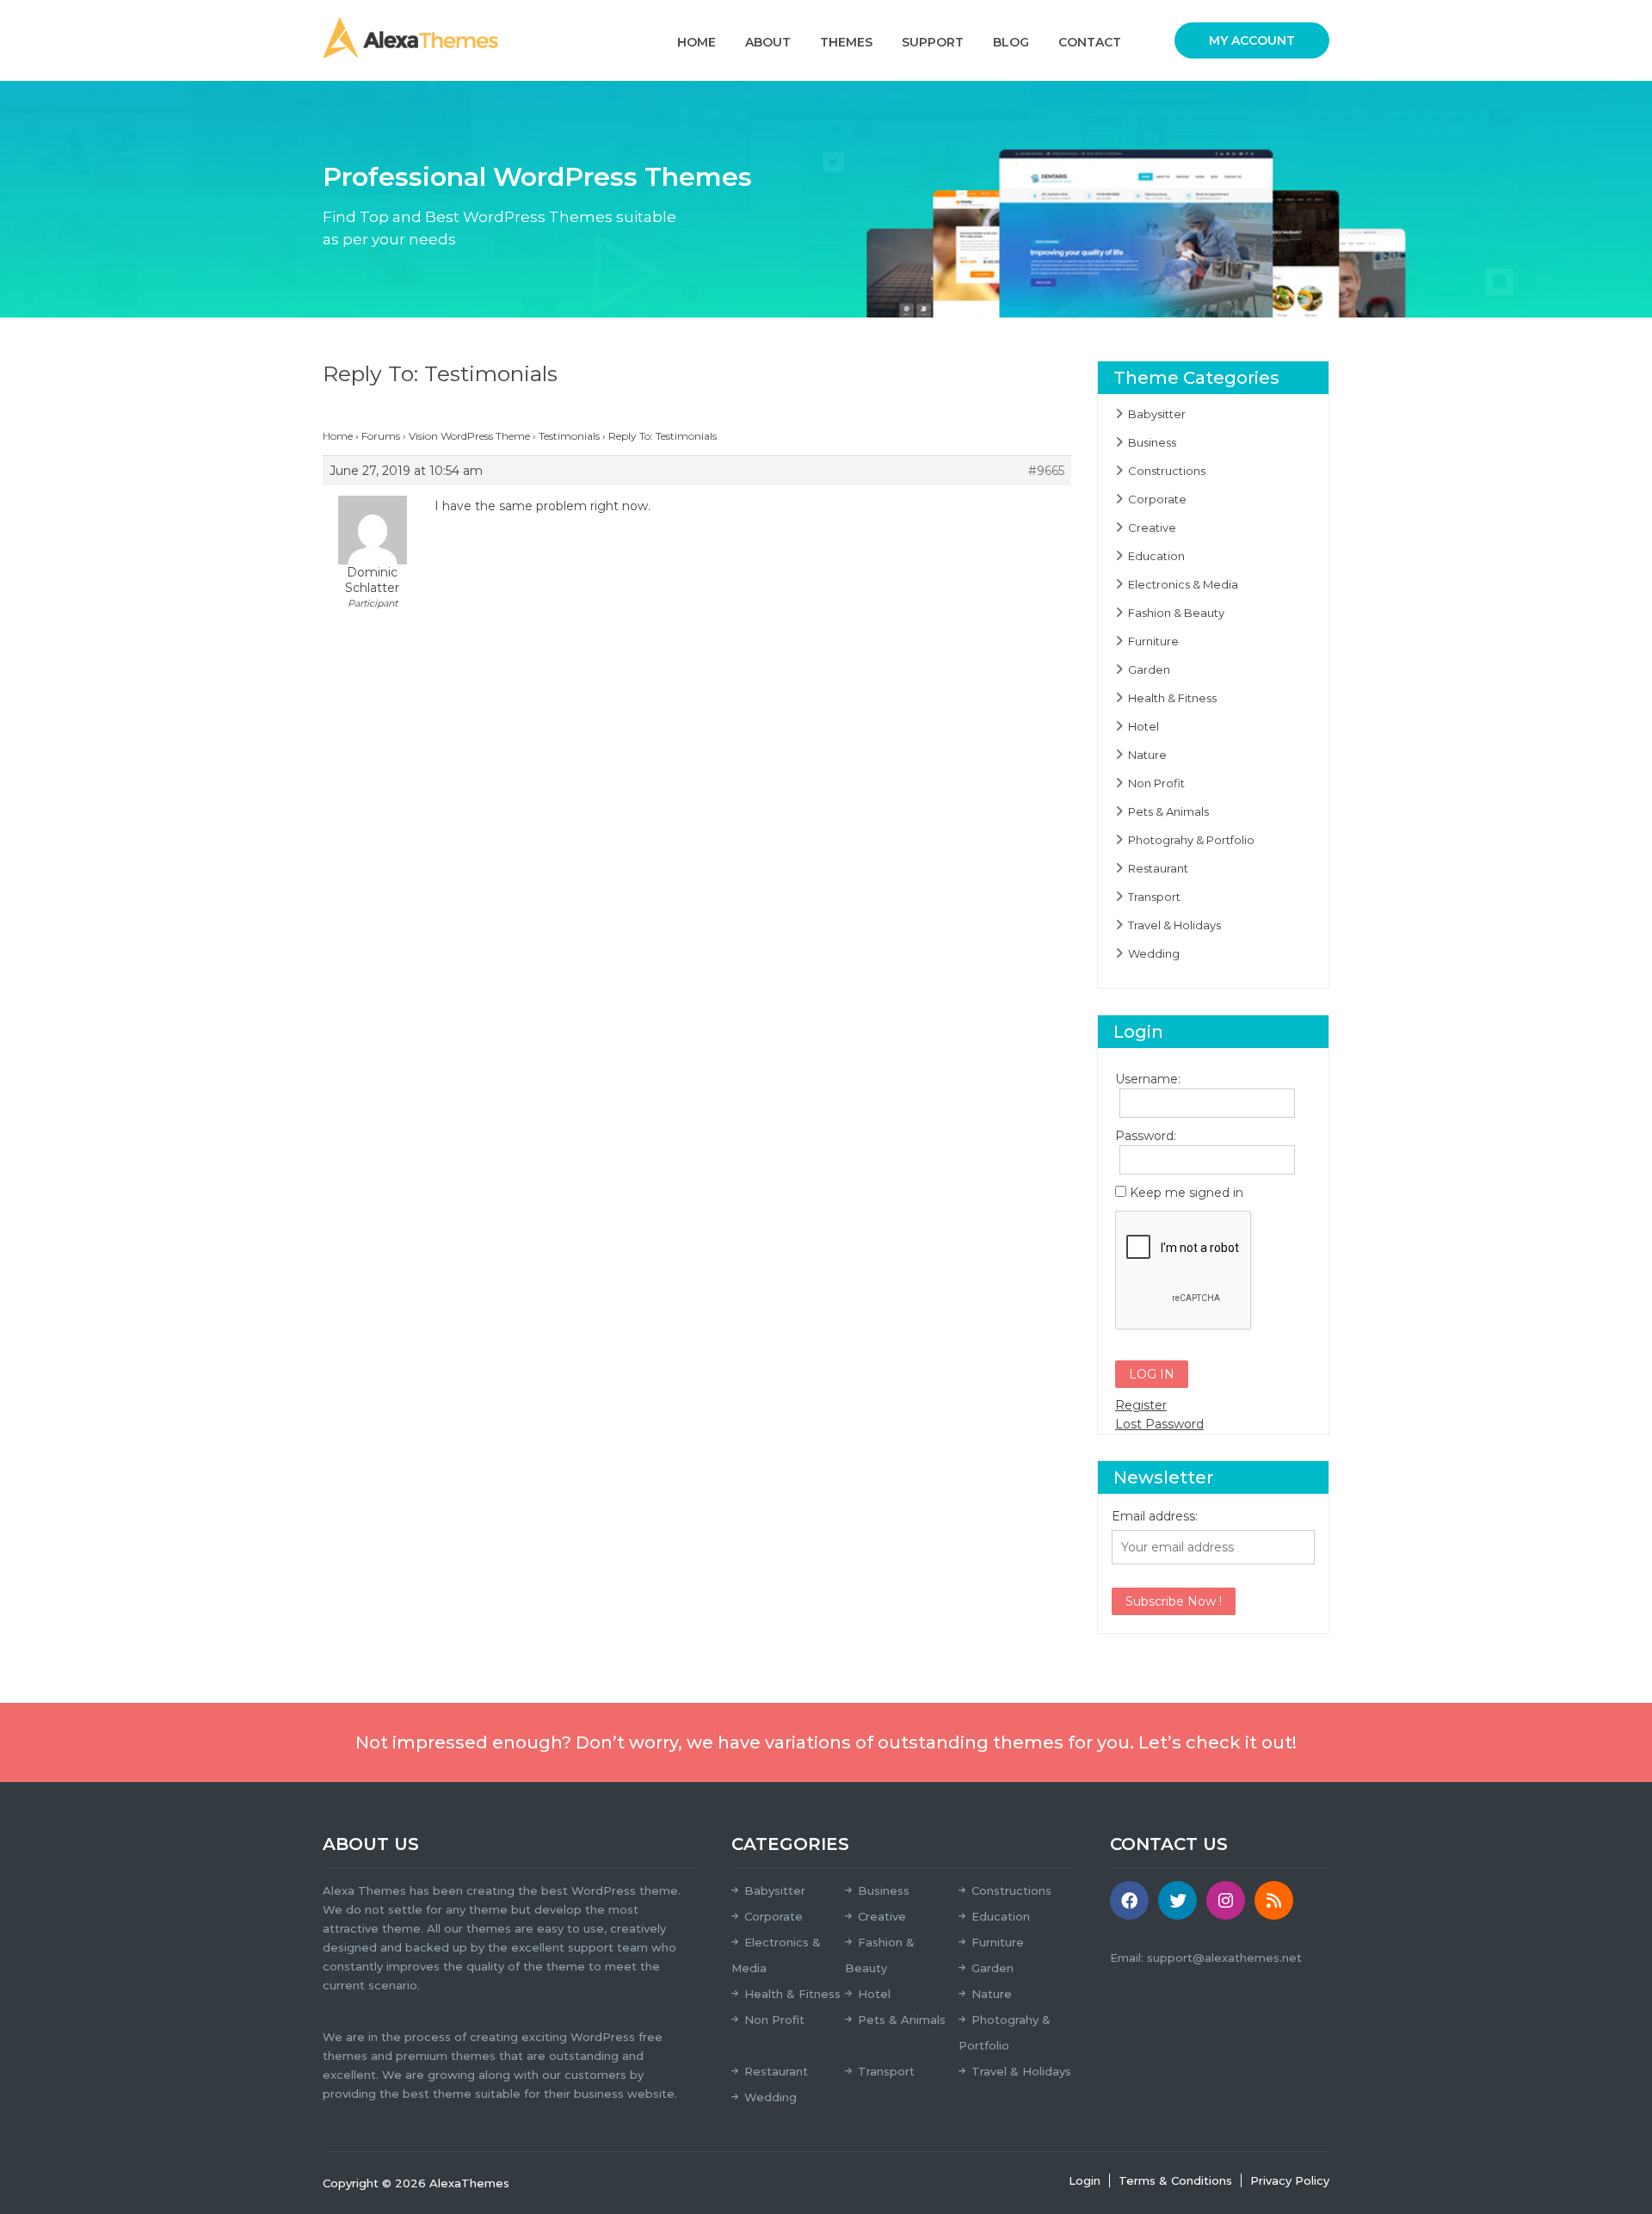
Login (1085, 2180)
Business (1152, 442)
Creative (1152, 527)
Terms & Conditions (1175, 2180)
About (768, 42)
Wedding (1154, 953)
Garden (1149, 669)
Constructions (1167, 471)
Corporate (1157, 499)
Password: (1145, 1136)
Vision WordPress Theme (469, 436)
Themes (846, 42)
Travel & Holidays (1174, 925)
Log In (1152, 1374)
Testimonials (569, 436)
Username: (1145, 1079)
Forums (381, 436)
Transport (1154, 897)
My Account (1252, 40)
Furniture (1153, 641)
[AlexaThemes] (410, 37)
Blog (1011, 42)
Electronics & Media (1183, 584)
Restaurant (1158, 868)
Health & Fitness (1172, 698)
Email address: (1155, 1516)
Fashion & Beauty (1176, 613)
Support (933, 42)
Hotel (1143, 726)
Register (1141, 1405)
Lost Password (1159, 1424)
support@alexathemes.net (1224, 1958)
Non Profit (1156, 783)
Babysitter (1157, 414)
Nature (1147, 755)
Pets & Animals (1168, 811)
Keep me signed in (1187, 1193)
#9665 (1046, 471)
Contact (1090, 42)
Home (697, 42)
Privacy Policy (1290, 2180)
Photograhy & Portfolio (1191, 840)
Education (1156, 556)
